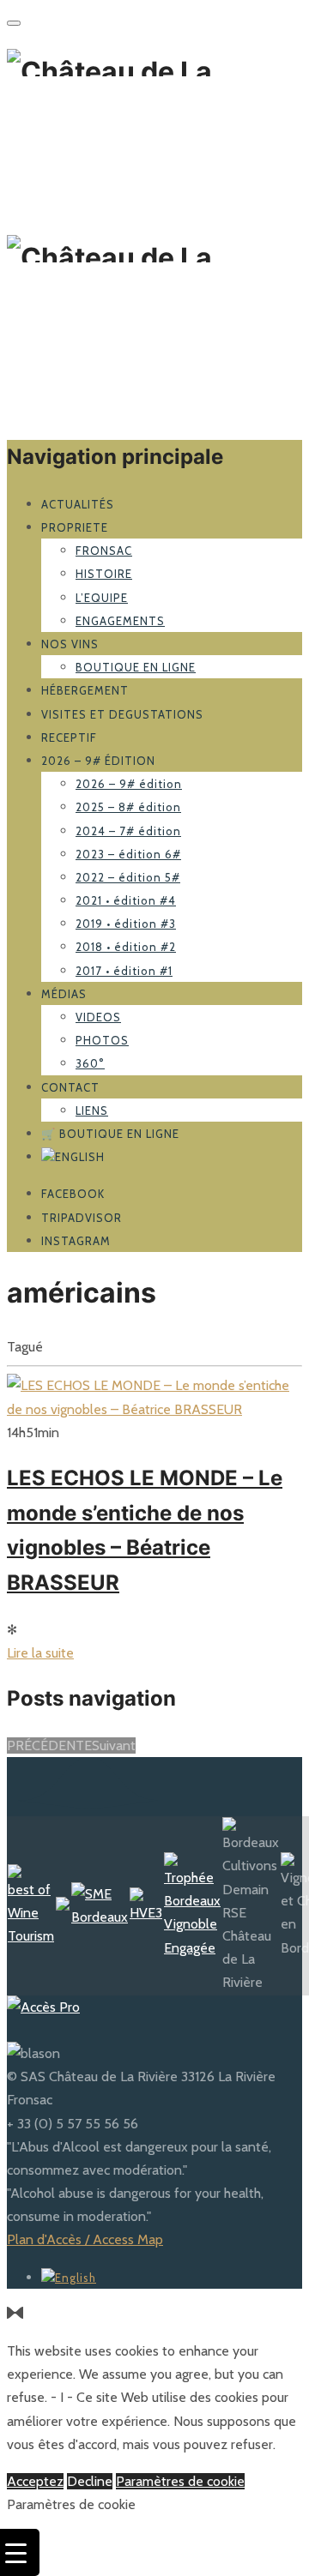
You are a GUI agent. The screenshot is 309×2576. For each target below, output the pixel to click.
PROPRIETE (75, 527)
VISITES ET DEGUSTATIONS (122, 714)
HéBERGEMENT (85, 690)
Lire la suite (40, 1653)
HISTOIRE (104, 574)
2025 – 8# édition (128, 807)
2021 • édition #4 (126, 900)
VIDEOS (98, 1017)
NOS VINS (70, 644)
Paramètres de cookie (180, 2481)
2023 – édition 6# (128, 854)
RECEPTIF (69, 737)
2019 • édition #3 (126, 924)
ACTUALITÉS (78, 504)
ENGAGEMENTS (120, 621)
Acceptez (35, 2481)
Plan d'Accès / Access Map (85, 2239)
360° (90, 1063)
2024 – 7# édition (128, 831)
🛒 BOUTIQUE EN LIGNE (110, 1134)
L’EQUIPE (102, 598)
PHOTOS (102, 1040)
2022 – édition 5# (128, 877)
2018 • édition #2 (126, 947)
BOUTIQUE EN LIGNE (136, 667)
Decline (90, 2481)
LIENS (92, 1110)
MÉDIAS (64, 994)
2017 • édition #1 (124, 971)
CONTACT (70, 1087)
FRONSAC (104, 551)
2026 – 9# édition (98, 761)
